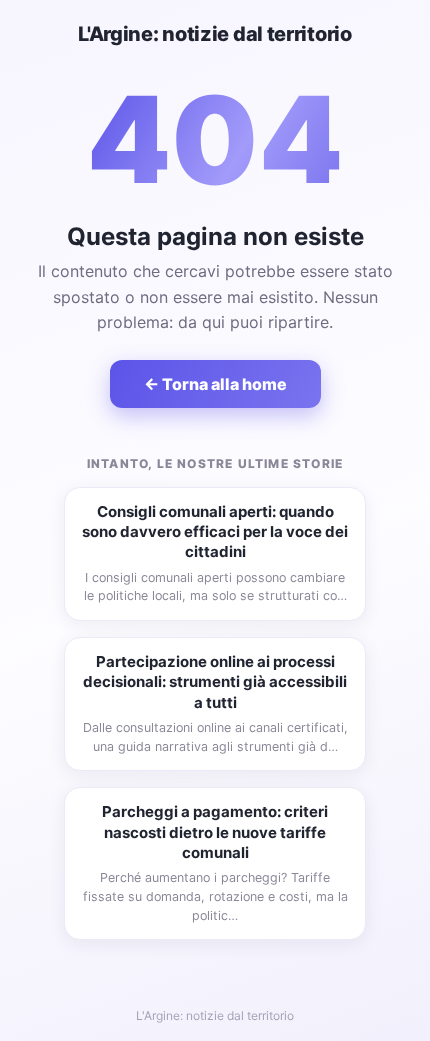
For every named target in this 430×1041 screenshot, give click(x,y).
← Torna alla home (215, 384)
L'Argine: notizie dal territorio (214, 34)
